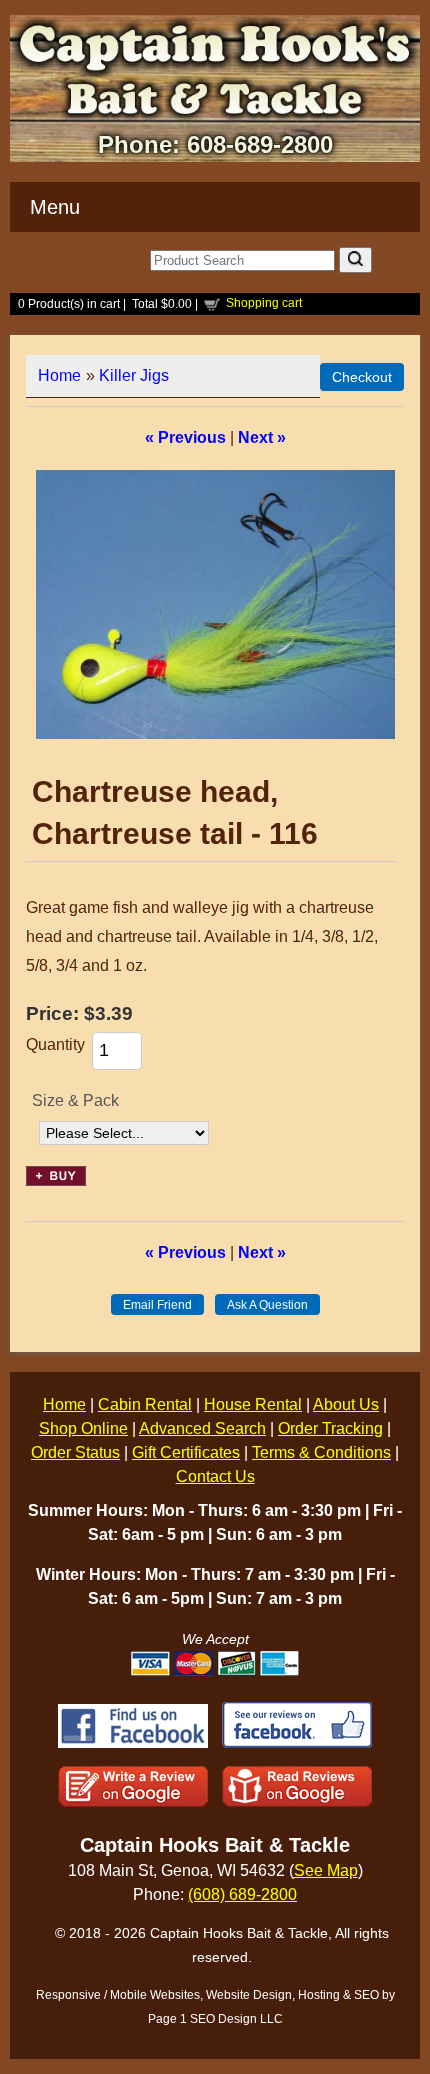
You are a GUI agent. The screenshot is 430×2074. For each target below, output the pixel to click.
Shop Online (83, 1428)
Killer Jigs (134, 375)
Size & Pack (75, 1100)
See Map (326, 1870)
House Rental (253, 1404)
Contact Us (215, 1476)
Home (59, 375)
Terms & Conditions (321, 1452)
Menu (55, 207)
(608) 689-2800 (242, 1894)
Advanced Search (202, 1428)
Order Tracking (330, 1428)
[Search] (355, 260)
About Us (346, 1404)
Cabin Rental (145, 1404)
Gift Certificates (186, 1452)
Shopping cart (264, 303)
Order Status (75, 1452)
